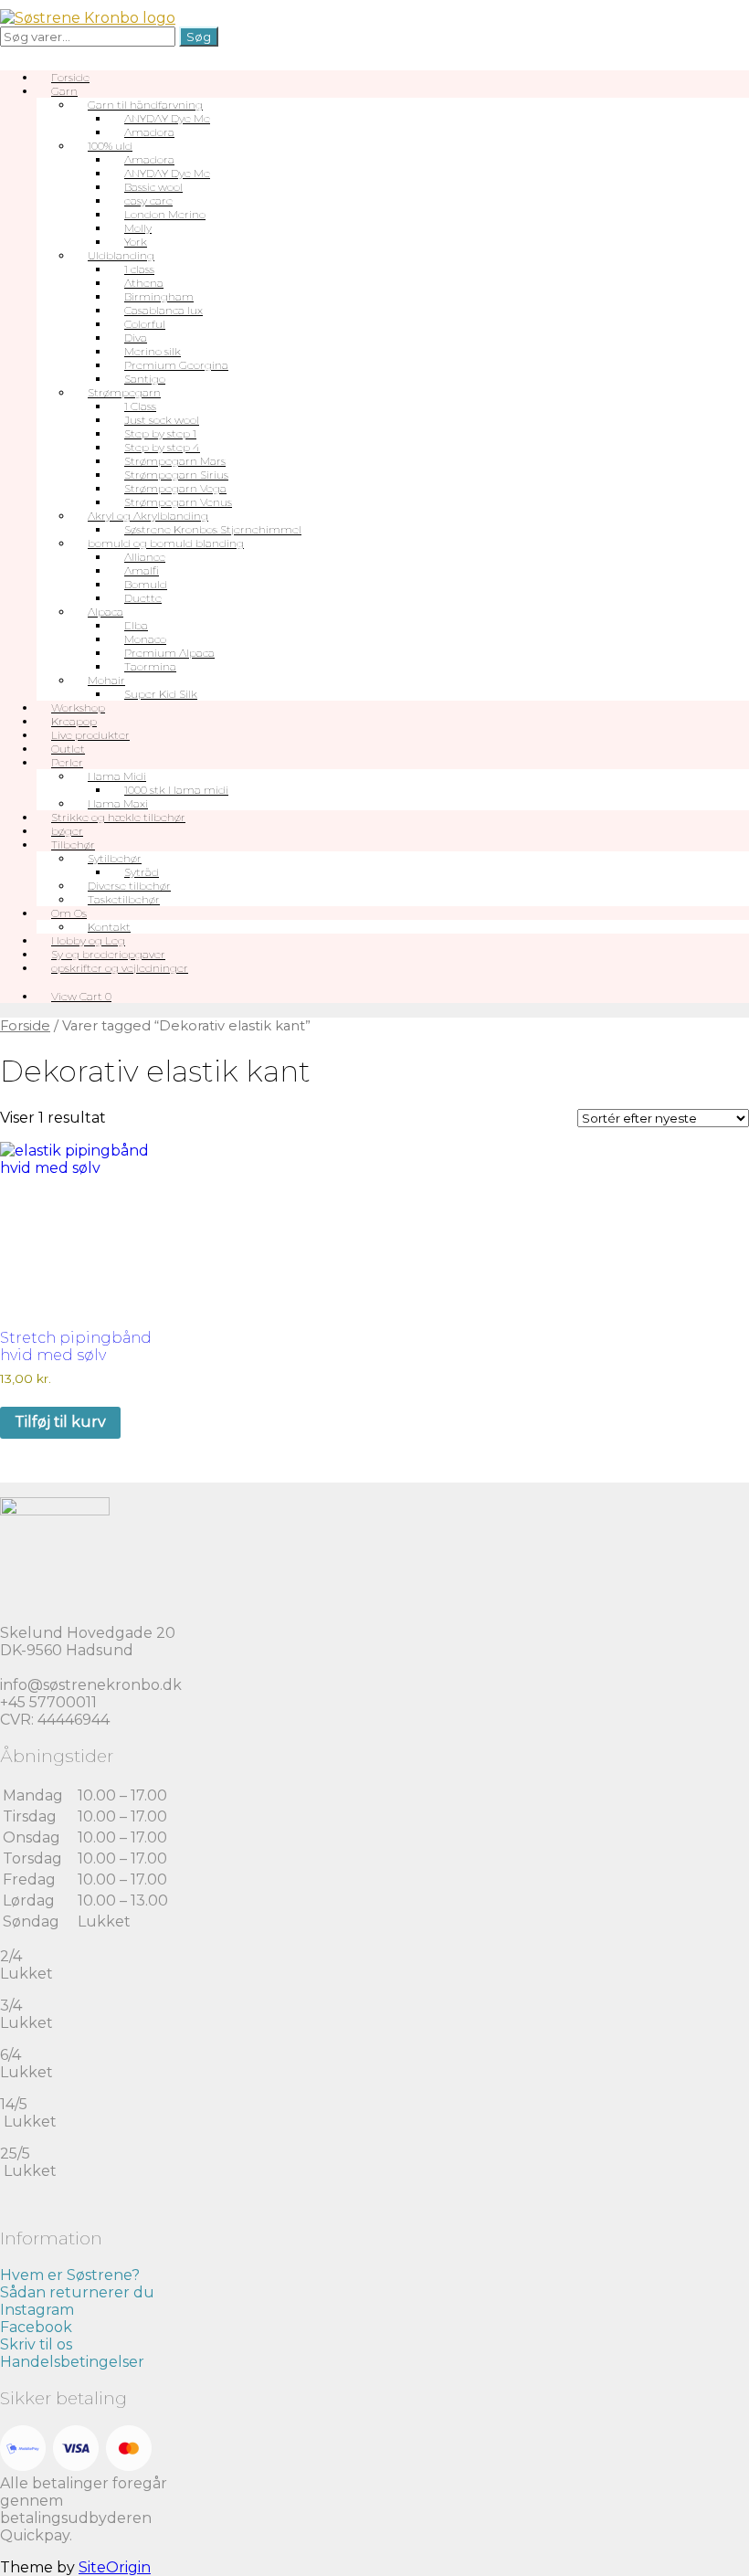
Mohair (106, 680)
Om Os (69, 913)
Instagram (37, 2310)
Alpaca (105, 612)
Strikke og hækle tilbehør (118, 817)
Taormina (150, 666)
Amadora (149, 132)
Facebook (36, 2327)
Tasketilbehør (124, 899)
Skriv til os (36, 2344)
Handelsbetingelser (72, 2362)
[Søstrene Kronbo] (88, 18)
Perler (67, 762)
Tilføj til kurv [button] (60, 1422)
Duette (143, 598)
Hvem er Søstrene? (70, 2275)
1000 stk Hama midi (176, 790)
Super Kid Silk (161, 694)
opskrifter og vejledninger (120, 968)
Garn (64, 91)
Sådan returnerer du (77, 2292)
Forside (25, 1026)
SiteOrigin (115, 2567)
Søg (199, 37)
